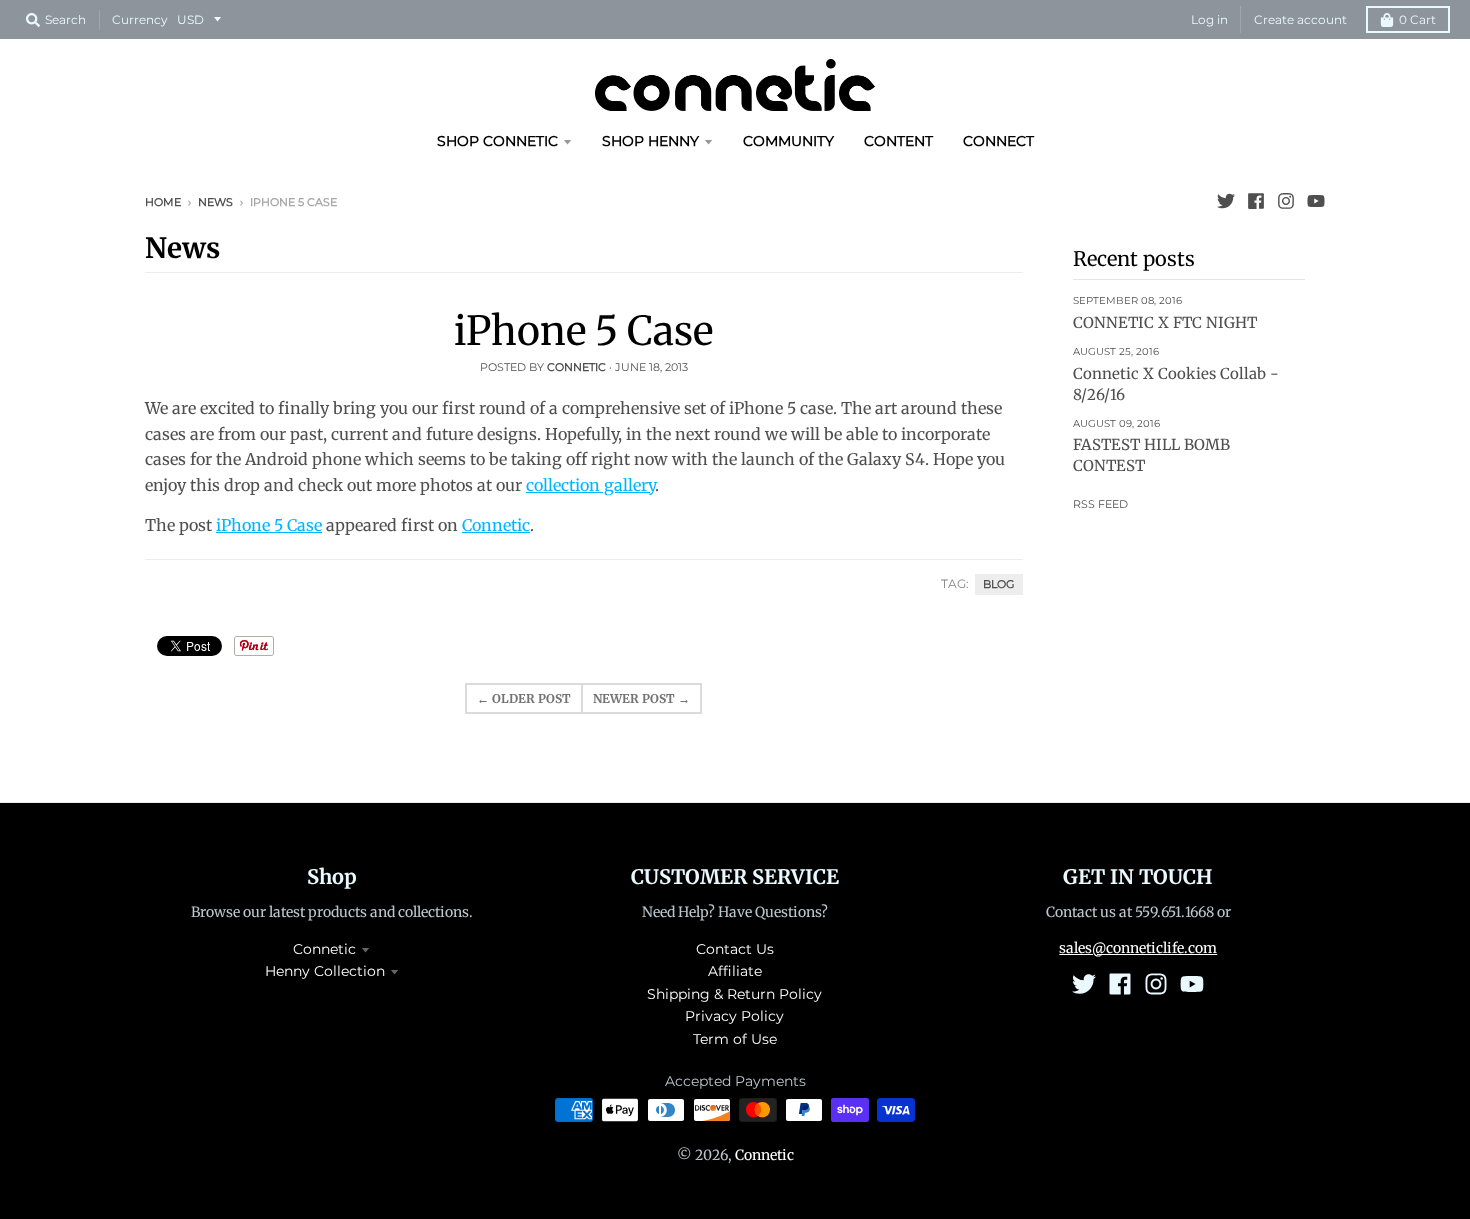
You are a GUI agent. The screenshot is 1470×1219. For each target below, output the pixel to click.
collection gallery (590, 485)
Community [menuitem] (788, 141)
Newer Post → (641, 698)
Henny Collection (325, 971)
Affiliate (735, 971)
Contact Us (735, 949)
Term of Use (735, 1039)
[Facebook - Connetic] (1256, 201)
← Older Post (524, 698)
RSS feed (1100, 504)
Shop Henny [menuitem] (650, 141)
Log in (1209, 19)
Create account (1300, 19)
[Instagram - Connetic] (1286, 201)
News (215, 202)
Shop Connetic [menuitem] (497, 141)
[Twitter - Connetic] (1226, 201)
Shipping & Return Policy (734, 994)
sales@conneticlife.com (1138, 948)
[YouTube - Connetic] (1316, 201)
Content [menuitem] (898, 141)
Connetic (496, 525)
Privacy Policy (734, 1016)
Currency (140, 19)
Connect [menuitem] (998, 141)
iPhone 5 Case (583, 331)
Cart (1417, 19)
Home (163, 202)
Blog (999, 584)
